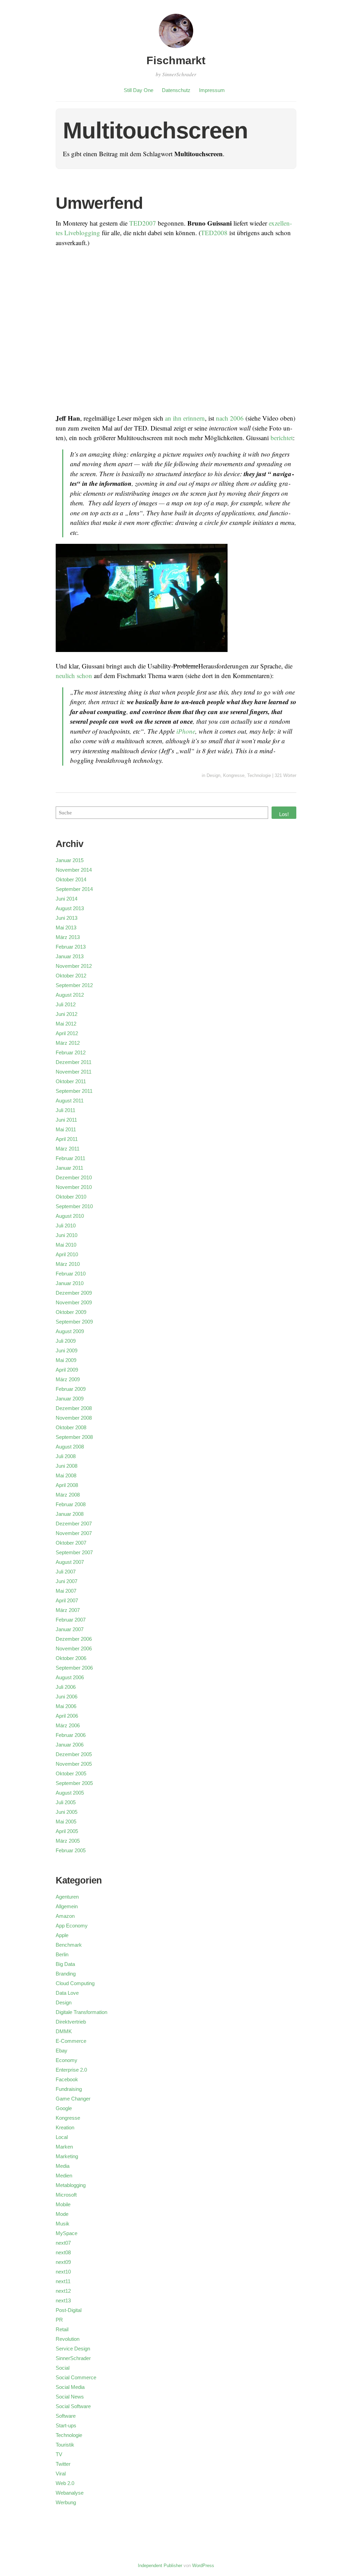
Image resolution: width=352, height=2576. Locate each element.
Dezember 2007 (74, 1524)
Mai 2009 (66, 1360)
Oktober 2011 (71, 1081)
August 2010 (70, 1216)
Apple (62, 1935)
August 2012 (70, 995)
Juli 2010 (66, 1226)
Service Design (73, 2349)
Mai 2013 (66, 928)
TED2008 (214, 233)
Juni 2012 (67, 1014)
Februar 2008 (71, 1504)
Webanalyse (70, 2493)
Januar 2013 (70, 956)
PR (59, 2320)
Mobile (63, 2204)
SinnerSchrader (73, 2358)
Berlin (62, 1954)
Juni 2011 (66, 1120)
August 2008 (70, 1447)
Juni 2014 (67, 899)
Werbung (66, 2502)
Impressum (212, 90)
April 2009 (67, 1370)
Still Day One (139, 90)
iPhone (186, 731)
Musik (63, 2224)
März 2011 (68, 1149)
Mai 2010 (66, 1245)
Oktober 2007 (71, 1543)
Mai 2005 (66, 1822)
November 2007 (74, 1533)
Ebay (62, 2051)
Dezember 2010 (74, 1177)
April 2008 (67, 1485)
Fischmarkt (176, 60)
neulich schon (74, 676)
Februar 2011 (70, 1158)
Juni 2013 (67, 918)
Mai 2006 (66, 1706)
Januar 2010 (70, 1283)
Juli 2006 (66, 1687)
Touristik (65, 2445)
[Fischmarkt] (176, 49)
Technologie (259, 775)
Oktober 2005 (71, 1773)
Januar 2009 (70, 1399)
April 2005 (67, 1831)
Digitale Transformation (81, 2012)
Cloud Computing (75, 1983)
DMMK (64, 2031)
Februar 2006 (71, 1735)
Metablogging (71, 2185)
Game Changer (73, 2099)
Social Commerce (76, 2377)
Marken (64, 2147)
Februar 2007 (71, 1620)
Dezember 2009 (74, 1293)
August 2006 (70, 1677)
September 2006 (74, 1668)
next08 (63, 2252)
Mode (62, 2214)
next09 (63, 2262)
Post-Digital (69, 2310)
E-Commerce (71, 2041)
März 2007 (68, 1610)
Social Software (73, 2406)
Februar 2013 (71, 947)
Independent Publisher (160, 2566)
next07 (63, 2243)
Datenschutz (176, 90)
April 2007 (67, 1600)
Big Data (65, 1964)
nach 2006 (230, 418)
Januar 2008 (70, 1514)
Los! (284, 814)
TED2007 (143, 223)
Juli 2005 (66, 1802)
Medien (64, 2176)
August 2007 (70, 1562)
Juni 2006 (67, 1697)
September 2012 (74, 985)
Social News (70, 2397)
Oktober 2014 (71, 879)
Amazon (65, 1916)
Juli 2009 (66, 1341)
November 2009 (74, 1302)
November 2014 (74, 870)
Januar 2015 (70, 860)
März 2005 (68, 1841)
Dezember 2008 (74, 1408)
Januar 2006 (70, 1745)
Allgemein (67, 1906)
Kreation (65, 2127)
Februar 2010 (71, 1274)
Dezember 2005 (74, 1754)
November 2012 (74, 966)
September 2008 (74, 1437)
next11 (63, 2281)
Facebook (67, 2079)
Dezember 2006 (74, 1639)
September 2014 (74, 889)
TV (59, 2454)
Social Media (70, 2387)
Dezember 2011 (74, 1062)
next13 (63, 2300)
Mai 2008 (66, 1475)
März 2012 (68, 1043)
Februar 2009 (71, 1389)
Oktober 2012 (71, 976)
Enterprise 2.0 (71, 2070)
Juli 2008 (66, 1456)
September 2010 (74, 1206)
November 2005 (74, 1764)
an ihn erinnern (185, 418)
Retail (62, 2329)
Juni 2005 (67, 1812)
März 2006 (68, 1725)
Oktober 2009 (71, 1312)
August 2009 (70, 1331)
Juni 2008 (67, 1466)
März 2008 (68, 1495)
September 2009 (74, 1322)
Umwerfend (99, 203)
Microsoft (66, 2195)
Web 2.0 (65, 2483)
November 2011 (74, 1072)
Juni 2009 (67, 1350)
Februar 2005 (71, 1850)
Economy (67, 2060)
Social (63, 2368)
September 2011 (74, 1091)
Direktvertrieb (71, 2022)
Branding (66, 1974)
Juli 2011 (65, 1110)
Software (66, 2416)
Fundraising (69, 2089)
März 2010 (68, 1264)
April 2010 (67, 1254)
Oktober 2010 (71, 1197)
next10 (63, 2272)
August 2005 (70, 1793)
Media (63, 2166)
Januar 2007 (70, 1629)
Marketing (67, 2156)
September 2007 (74, 1552)
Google (64, 2108)
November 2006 (74, 1648)
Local (62, 2137)
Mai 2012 (66, 1024)
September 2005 (74, 1783)
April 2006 (67, 1716)
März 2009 (68, 1379)
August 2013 (70, 908)
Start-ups (66, 2425)
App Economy (72, 1926)
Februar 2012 (71, 1052)
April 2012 (67, 1033)
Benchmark (69, 1945)
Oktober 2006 (71, 1658)
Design (213, 775)
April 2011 (67, 1139)
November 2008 (74, 1418)
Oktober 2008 (71, 1427)
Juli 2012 (66, 1004)
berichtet (282, 438)
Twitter (63, 2464)
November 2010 (74, 1187)
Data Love (67, 1993)
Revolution (68, 2339)
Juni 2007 (67, 1581)
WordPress (203, 2566)
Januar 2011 (69, 1168)
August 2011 (70, 1101)
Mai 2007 (66, 1591)
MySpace (67, 2233)
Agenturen (67, 1897)
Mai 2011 (66, 1129)
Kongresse (234, 775)
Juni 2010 (67, 1235)
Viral (61, 2474)
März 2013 (68, 937)
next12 (63, 2291)
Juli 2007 (66, 1572)
